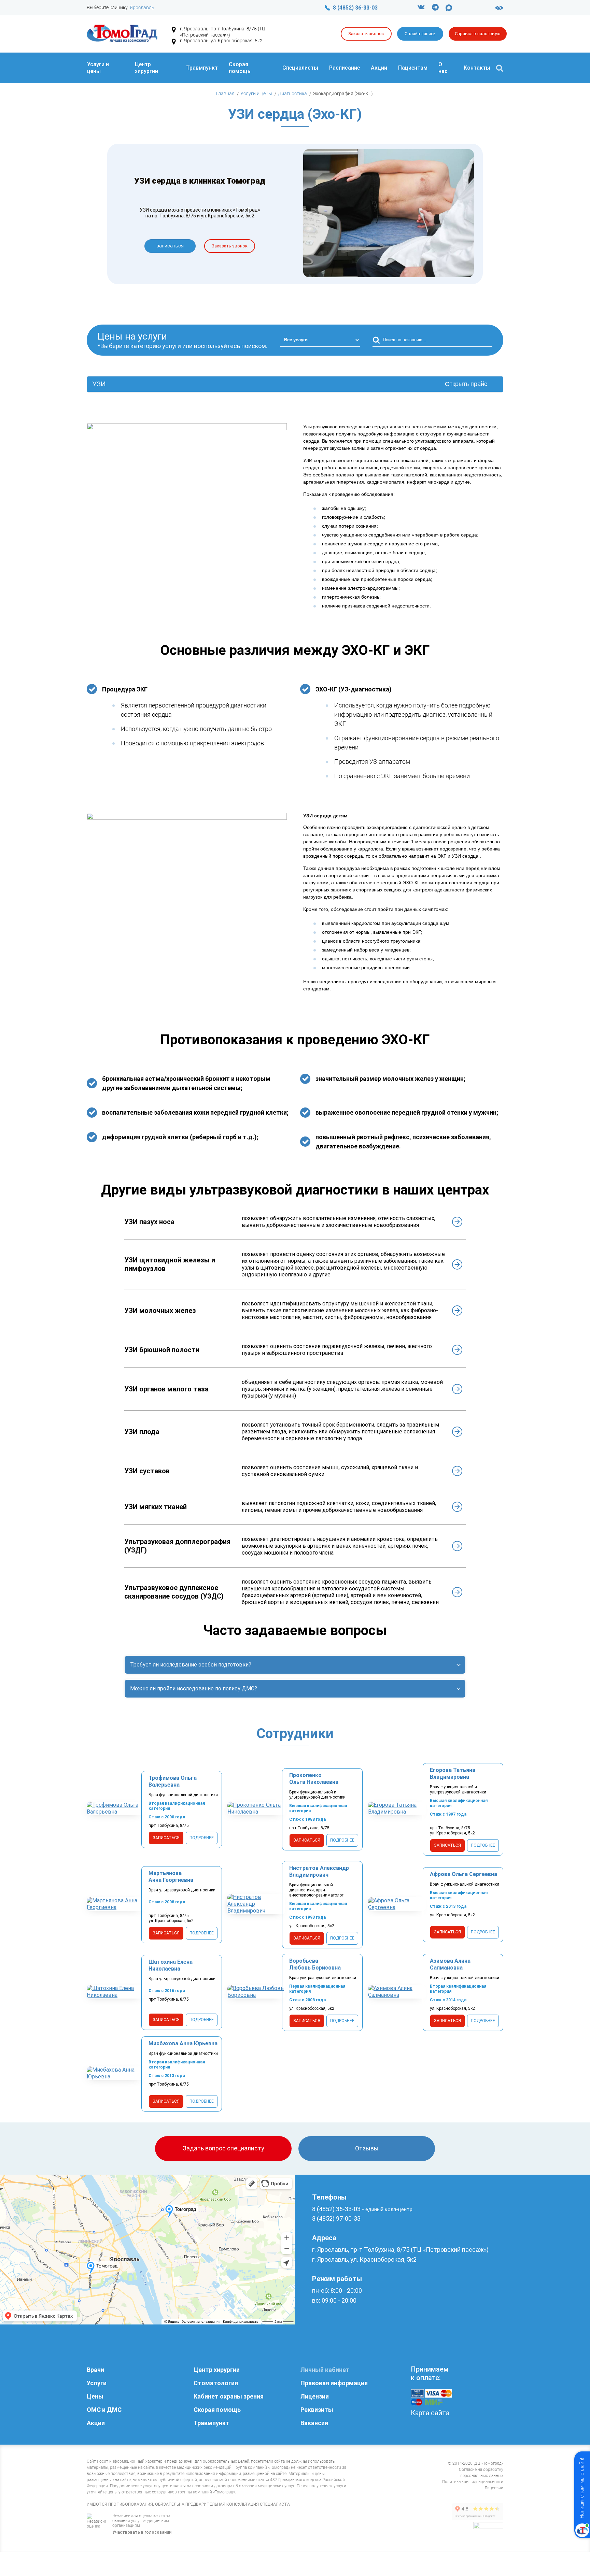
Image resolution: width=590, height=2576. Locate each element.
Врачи (95, 2370)
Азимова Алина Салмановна (450, 1964)
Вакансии (314, 2423)
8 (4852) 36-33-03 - (362, 2209)
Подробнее (202, 1838)
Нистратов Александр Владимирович (319, 1871)
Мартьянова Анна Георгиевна (171, 1877)
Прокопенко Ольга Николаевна (314, 1779)
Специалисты (300, 68)
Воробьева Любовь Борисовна (315, 1964)
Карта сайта (430, 2413)
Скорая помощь (240, 68)
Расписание (345, 68)
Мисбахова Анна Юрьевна (183, 2043)
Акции (379, 68)
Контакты (477, 68)
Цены (95, 2396)
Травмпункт (202, 68)
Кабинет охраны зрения (229, 2396)
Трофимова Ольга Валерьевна (173, 1781)
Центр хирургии (146, 68)
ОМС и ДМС (104, 2410)
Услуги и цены (98, 68)
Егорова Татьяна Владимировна (453, 1773)
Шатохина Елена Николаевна (171, 1965)
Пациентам (413, 68)
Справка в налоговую (478, 34)
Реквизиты (317, 2410)
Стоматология (216, 2383)
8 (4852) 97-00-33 (336, 2219)
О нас (443, 68)
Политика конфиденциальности (473, 2482)
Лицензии (315, 2396)
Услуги (97, 2383)
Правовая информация (334, 2383)
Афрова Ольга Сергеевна (463, 1874)
